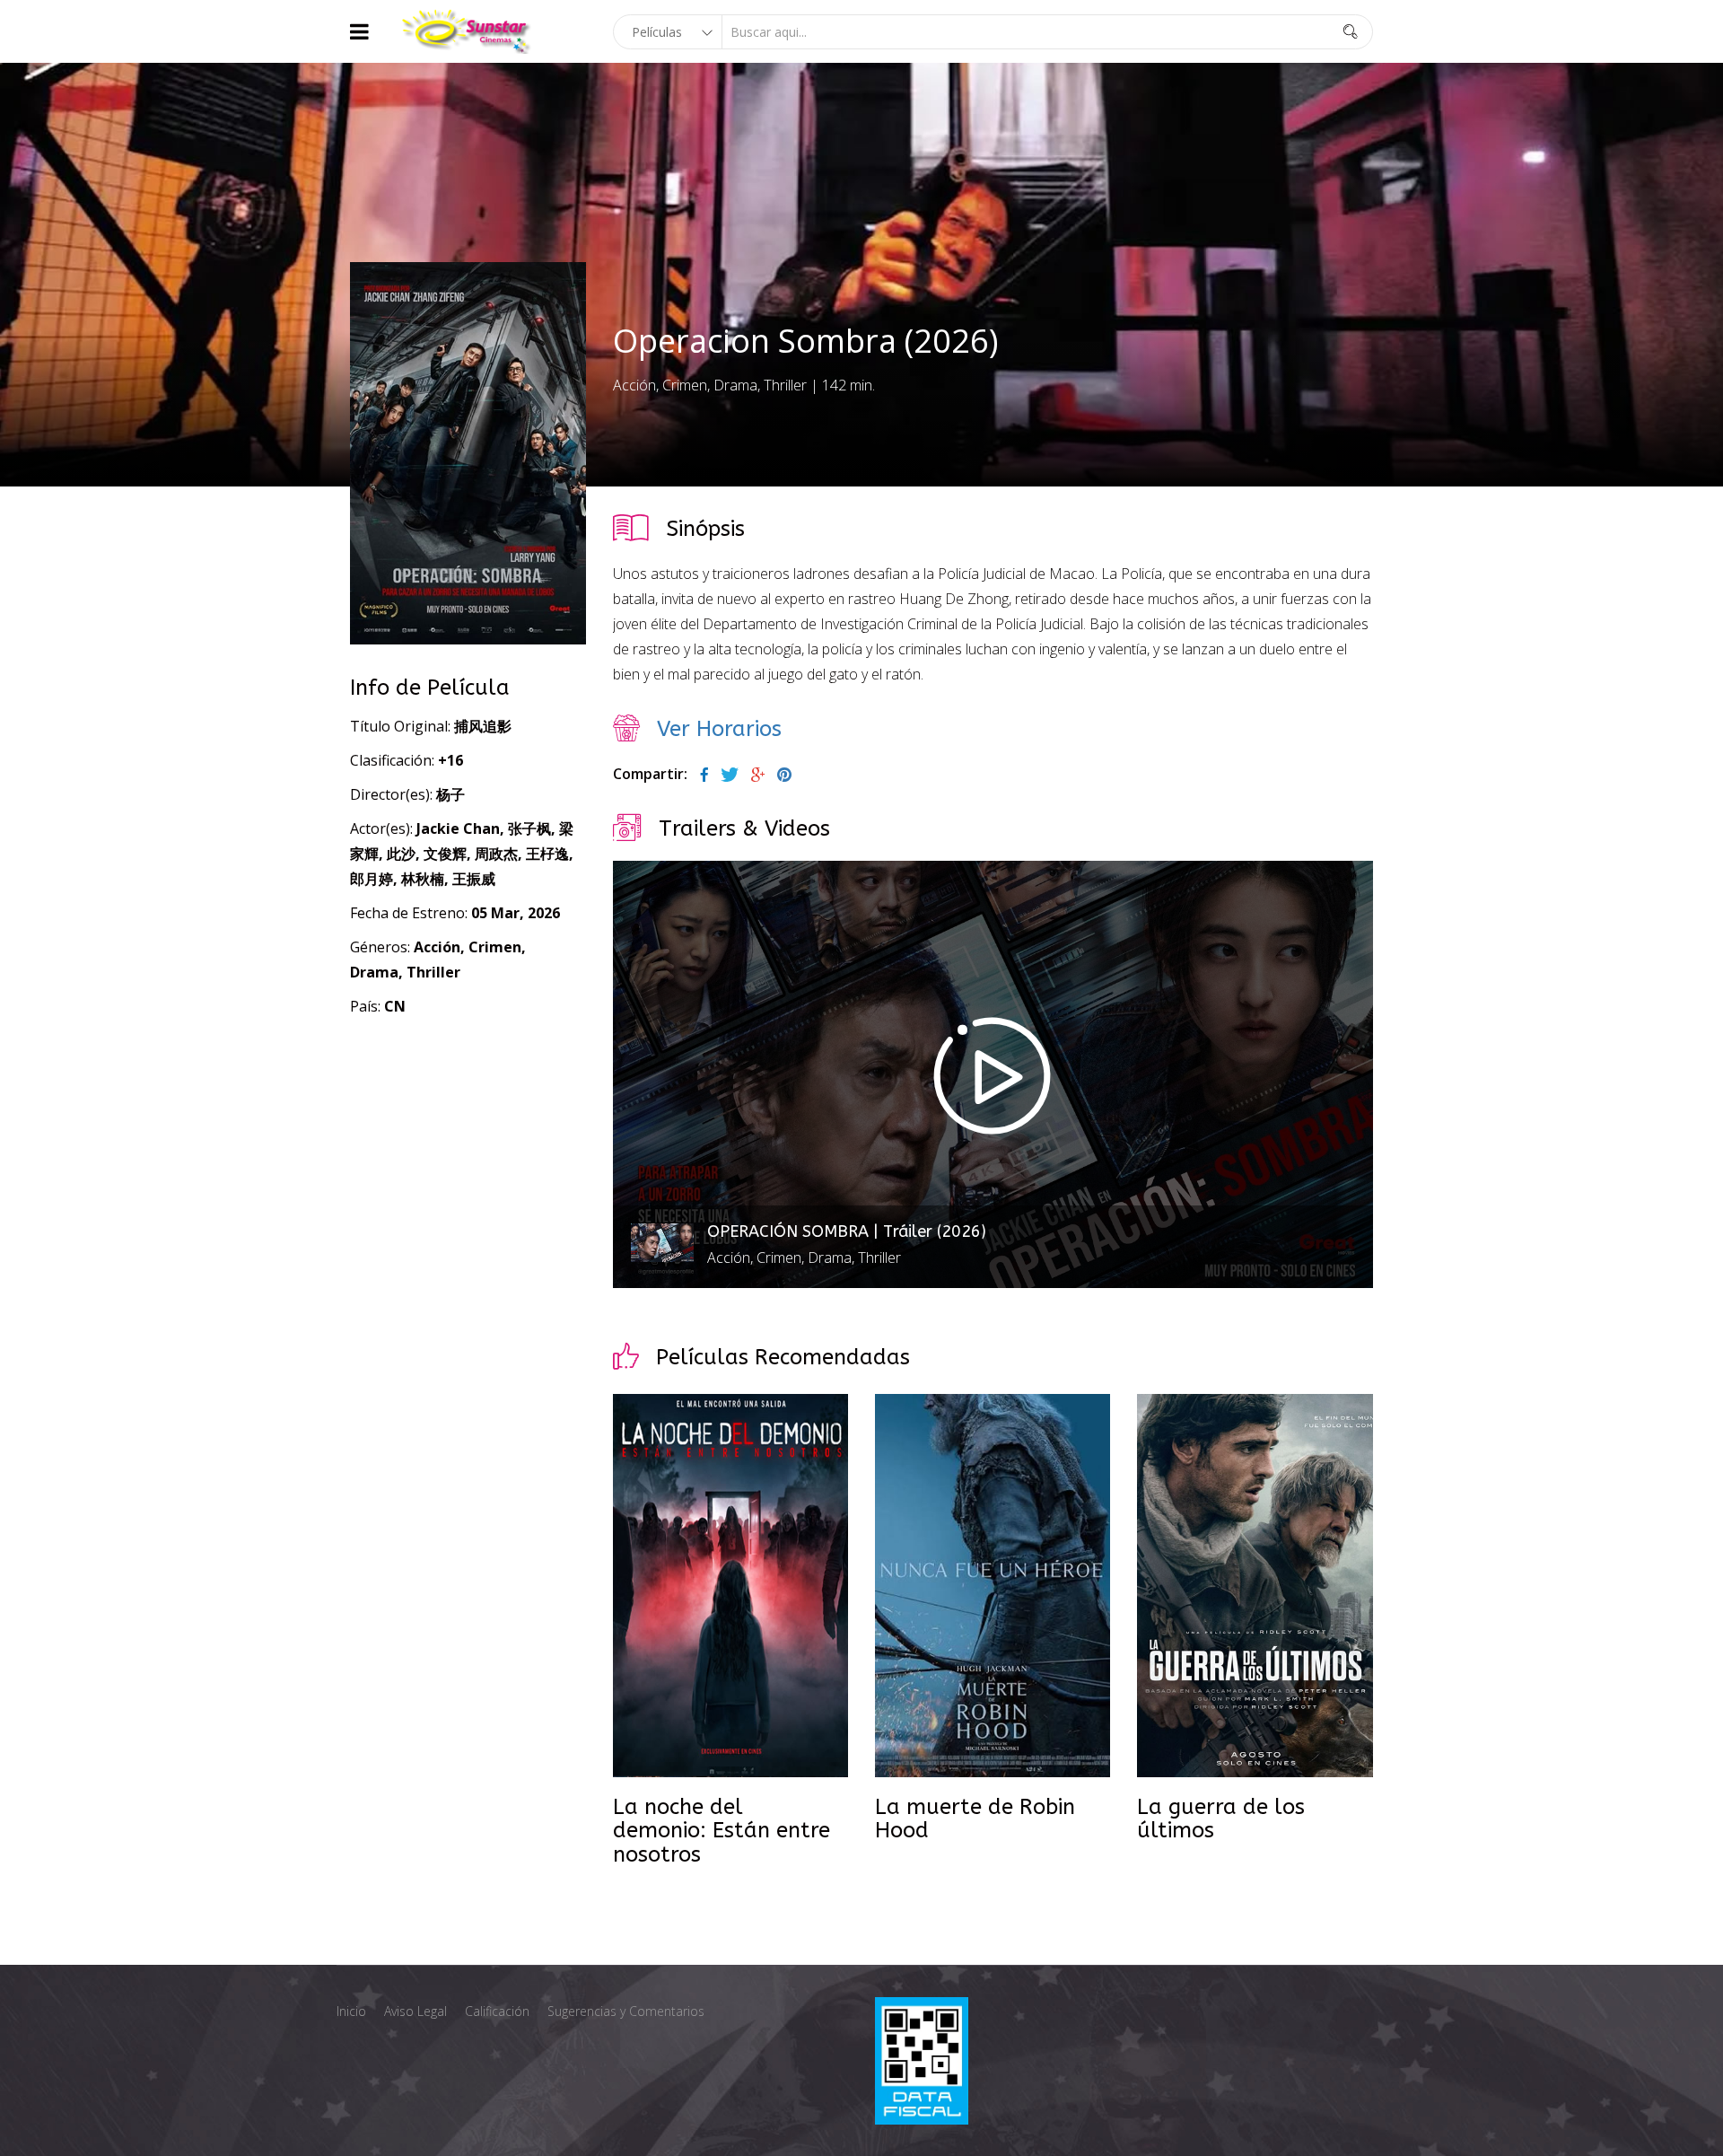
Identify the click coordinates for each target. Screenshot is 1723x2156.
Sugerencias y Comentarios (626, 2011)
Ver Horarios (719, 729)
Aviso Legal (415, 2011)
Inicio (351, 2011)
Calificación (497, 2011)
